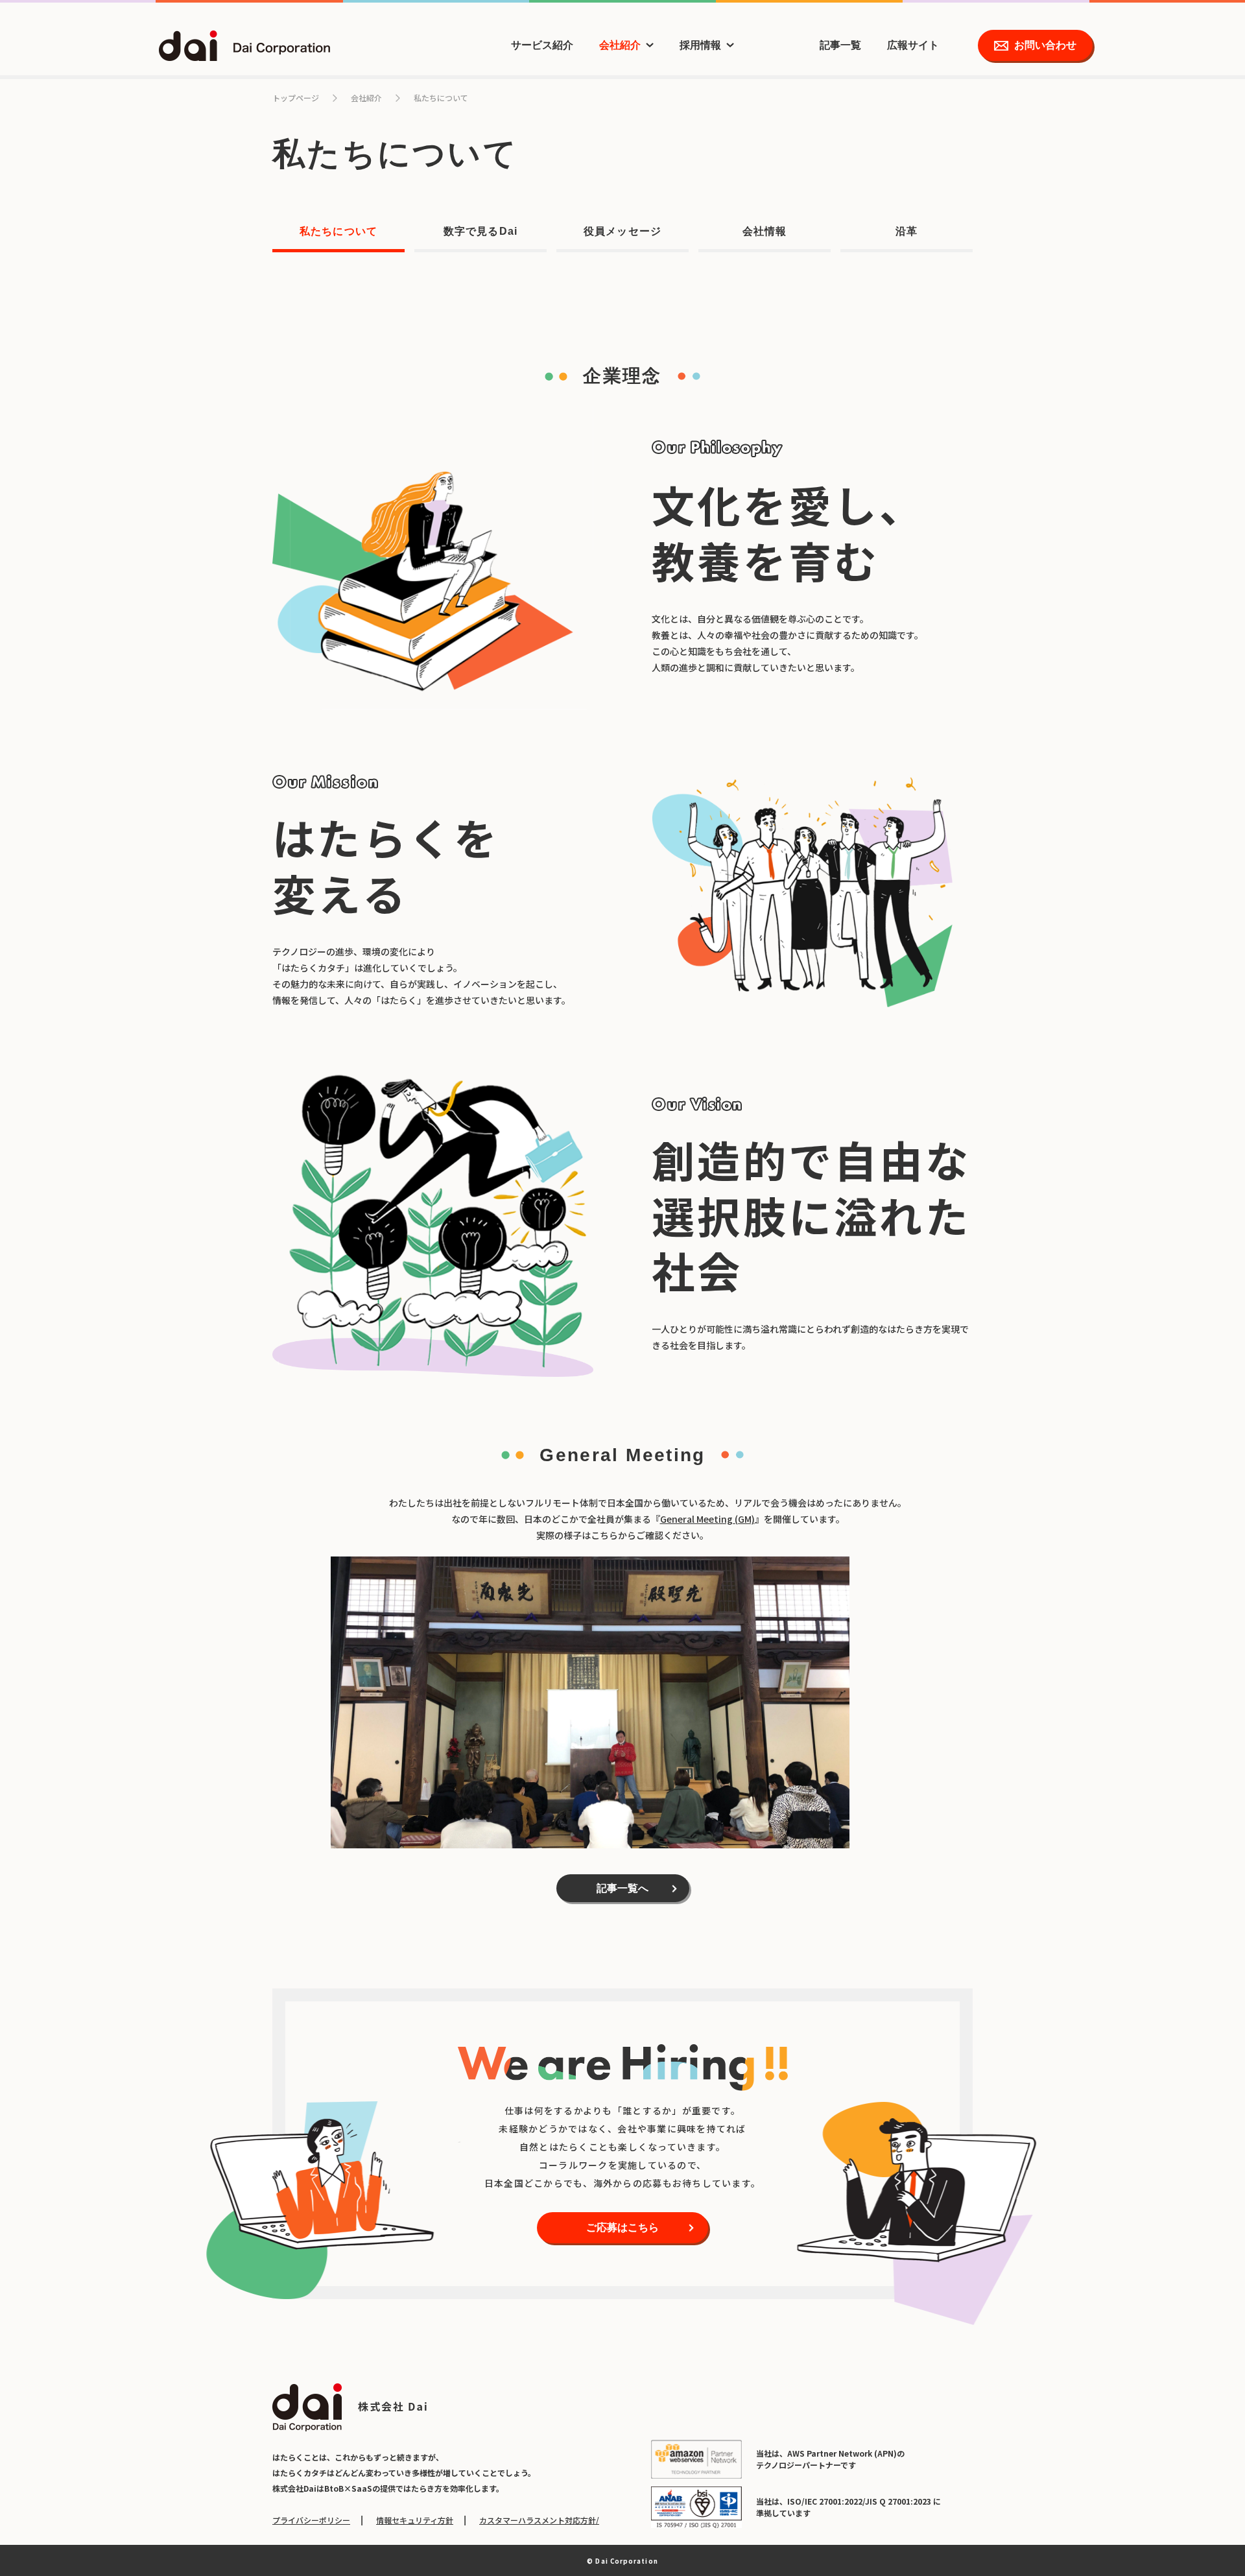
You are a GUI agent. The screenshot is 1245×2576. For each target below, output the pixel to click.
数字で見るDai (480, 231)
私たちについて (338, 231)
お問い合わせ (1045, 45)
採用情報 (700, 45)
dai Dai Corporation (244, 46)
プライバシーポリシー (311, 2520)
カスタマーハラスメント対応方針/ (539, 2520)
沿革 (907, 231)
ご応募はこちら (622, 2227)
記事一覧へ (622, 1888)
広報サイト (913, 45)
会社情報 (765, 231)
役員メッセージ (622, 231)
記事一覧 (840, 45)
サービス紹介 (542, 45)
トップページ (296, 98)
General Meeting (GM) (707, 1519)
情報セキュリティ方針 (415, 2520)
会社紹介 (620, 45)
